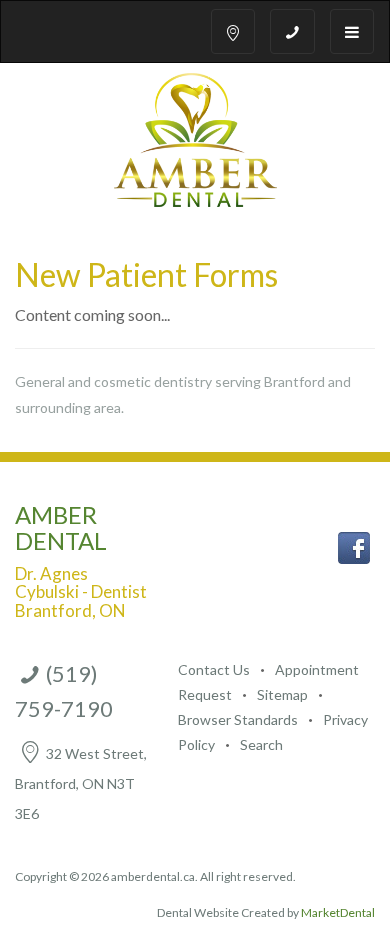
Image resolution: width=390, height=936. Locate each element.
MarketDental (338, 912)
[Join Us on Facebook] (354, 545)
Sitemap (284, 694)
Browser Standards (238, 719)
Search (261, 744)
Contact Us (214, 669)
